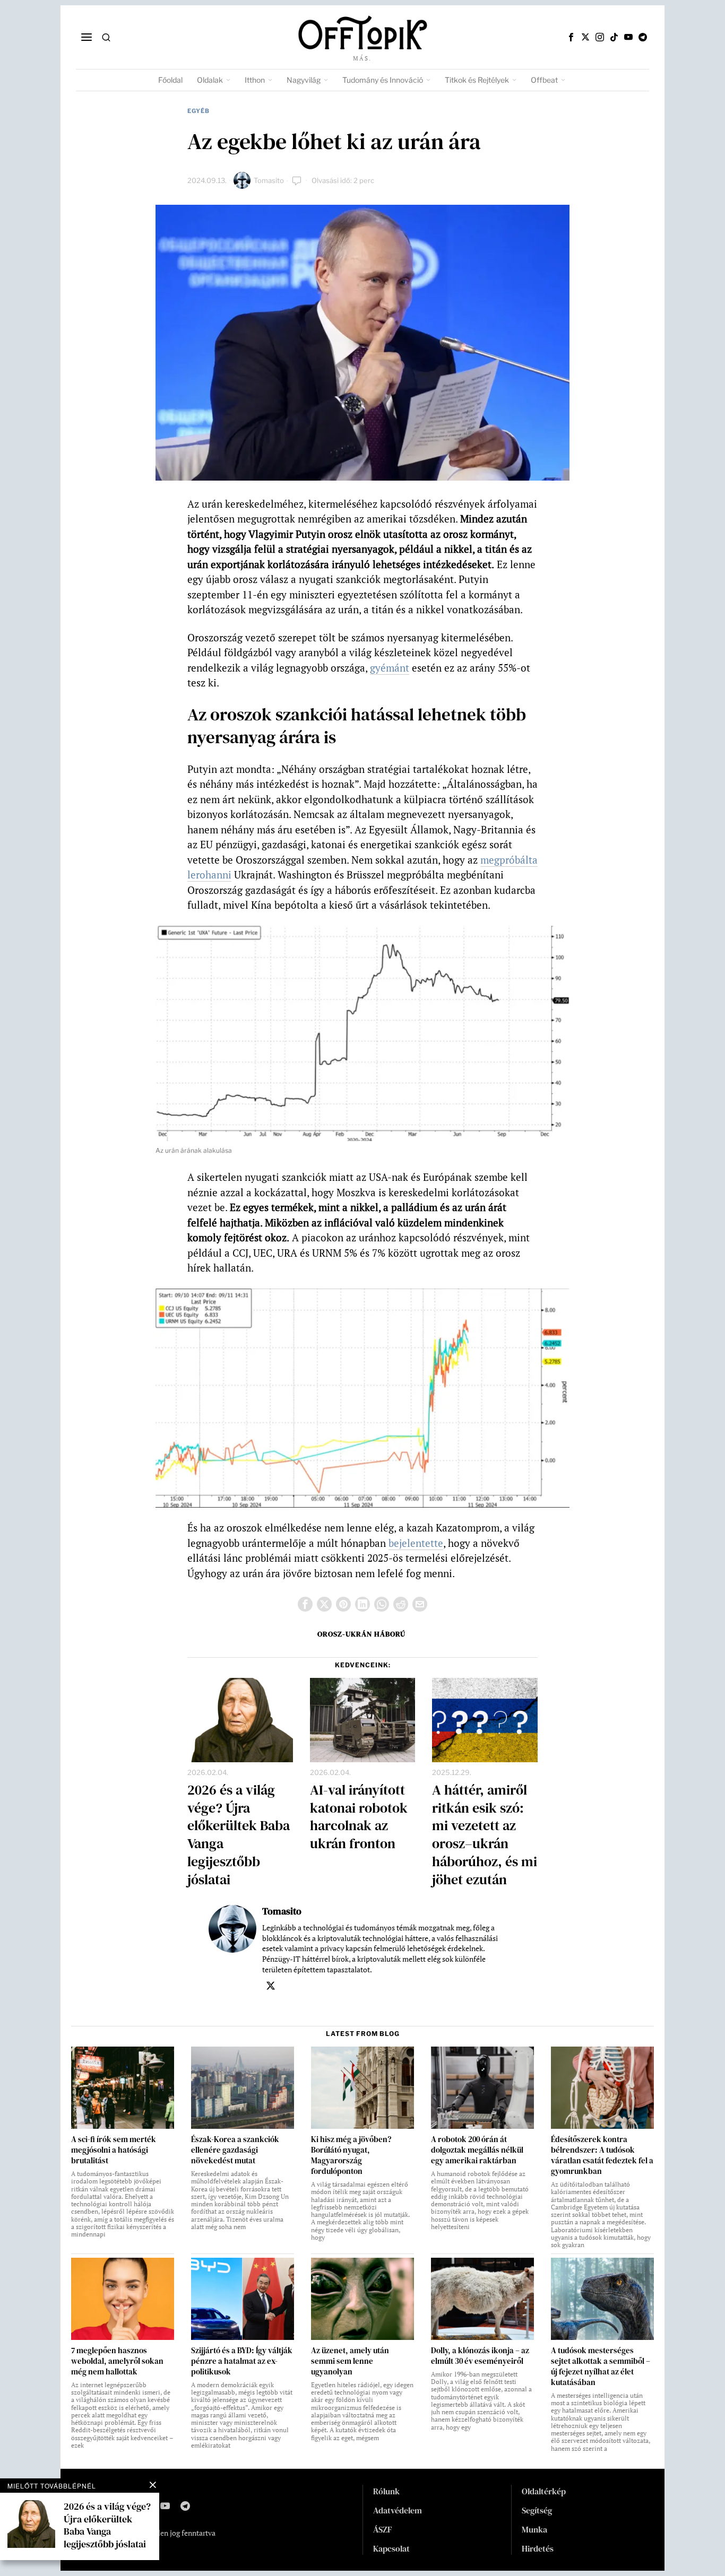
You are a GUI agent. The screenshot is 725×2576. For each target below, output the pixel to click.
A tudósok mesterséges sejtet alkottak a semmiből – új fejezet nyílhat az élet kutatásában (601, 2366)
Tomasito (269, 180)
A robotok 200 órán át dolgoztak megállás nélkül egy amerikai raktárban (477, 2150)
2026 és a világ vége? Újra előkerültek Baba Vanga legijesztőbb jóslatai (239, 1835)
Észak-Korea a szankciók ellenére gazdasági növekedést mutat (235, 2150)
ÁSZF (383, 2529)
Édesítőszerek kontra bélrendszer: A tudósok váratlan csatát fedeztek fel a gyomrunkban (602, 2155)
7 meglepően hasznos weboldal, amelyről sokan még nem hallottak (117, 2361)
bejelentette (416, 1543)
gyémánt (390, 668)
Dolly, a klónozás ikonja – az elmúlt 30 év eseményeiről (480, 2356)
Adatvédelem (398, 2510)
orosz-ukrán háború (361, 1634)
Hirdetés (538, 2548)
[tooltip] (571, 37)
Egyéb (198, 111)
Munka (534, 2529)
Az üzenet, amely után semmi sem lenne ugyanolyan (350, 2361)
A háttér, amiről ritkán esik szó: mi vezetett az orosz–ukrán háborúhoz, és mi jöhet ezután (485, 1835)
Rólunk (386, 2491)
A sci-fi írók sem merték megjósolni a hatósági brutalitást (114, 2150)
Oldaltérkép (544, 2491)
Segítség (537, 2510)
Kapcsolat (391, 2548)
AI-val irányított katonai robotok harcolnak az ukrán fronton (359, 1817)
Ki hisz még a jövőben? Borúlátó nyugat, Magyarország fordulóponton (351, 2155)
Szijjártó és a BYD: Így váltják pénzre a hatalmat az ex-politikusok (242, 2361)
